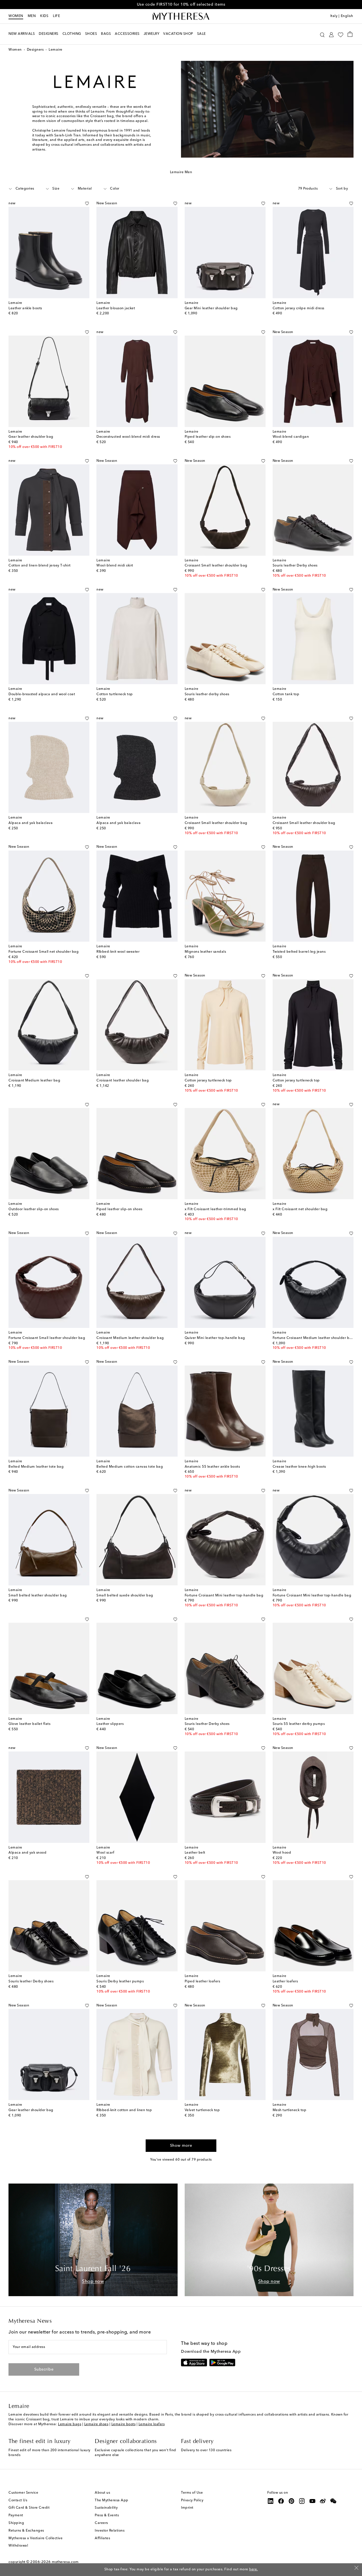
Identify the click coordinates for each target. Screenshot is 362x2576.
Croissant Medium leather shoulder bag (130, 1338)
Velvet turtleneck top (202, 2110)
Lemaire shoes (96, 2424)
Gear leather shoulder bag (31, 437)
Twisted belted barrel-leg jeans (299, 952)
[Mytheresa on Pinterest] (292, 2501)
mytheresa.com (65, 2562)
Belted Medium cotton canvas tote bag (130, 1467)
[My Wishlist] (341, 34)
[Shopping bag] (350, 34)
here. (254, 2569)
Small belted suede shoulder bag (125, 1596)
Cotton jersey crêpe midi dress (299, 308)
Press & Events (107, 2515)
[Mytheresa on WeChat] (333, 2501)
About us (102, 2493)
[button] (322, 34)
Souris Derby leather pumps (120, 1982)
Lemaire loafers (152, 2424)
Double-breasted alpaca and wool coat (42, 694)
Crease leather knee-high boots (299, 1467)
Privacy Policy (192, 2500)
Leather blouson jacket (116, 308)
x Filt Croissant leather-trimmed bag (216, 1209)
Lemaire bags (70, 2424)
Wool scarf (105, 1853)
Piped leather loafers (202, 1982)
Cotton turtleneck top (115, 694)
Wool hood (282, 1853)
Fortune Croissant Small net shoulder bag (44, 952)
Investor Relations (110, 2531)
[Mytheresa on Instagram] (302, 2501)
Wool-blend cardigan (291, 437)
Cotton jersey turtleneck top (208, 1081)
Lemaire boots (124, 2424)
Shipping (16, 2523)
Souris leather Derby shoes (295, 566)
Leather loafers (285, 1982)
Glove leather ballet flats (29, 1724)
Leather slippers (110, 1724)
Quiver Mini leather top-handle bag (215, 1338)
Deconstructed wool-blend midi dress (128, 437)
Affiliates (102, 2538)
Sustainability (106, 2508)
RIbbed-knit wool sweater (118, 952)
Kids (44, 16)
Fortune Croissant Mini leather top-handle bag (224, 1596)
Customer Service (23, 2493)
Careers (101, 2523)
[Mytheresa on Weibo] (323, 2501)
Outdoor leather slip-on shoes (34, 1209)
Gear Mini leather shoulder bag (211, 308)
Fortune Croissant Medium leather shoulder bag (313, 1338)
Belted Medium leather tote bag (36, 1467)
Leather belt (195, 1853)
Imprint (187, 2508)
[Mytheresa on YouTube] (313, 2501)
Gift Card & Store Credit (29, 2508)
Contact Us (18, 2500)
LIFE (56, 16)
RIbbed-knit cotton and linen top (124, 2110)
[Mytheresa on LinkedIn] (271, 2501)
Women (16, 16)
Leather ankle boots (25, 308)
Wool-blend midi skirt (115, 566)
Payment (16, 2515)
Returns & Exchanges (26, 2531)
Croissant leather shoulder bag (123, 1081)
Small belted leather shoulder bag (38, 1596)
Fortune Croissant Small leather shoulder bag (47, 1338)
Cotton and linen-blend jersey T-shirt (40, 566)
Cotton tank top (286, 694)
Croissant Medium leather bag (34, 1081)
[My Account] (331, 34)
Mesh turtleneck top (290, 2110)
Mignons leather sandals (205, 952)
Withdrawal (18, 2546)
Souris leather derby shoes (207, 694)
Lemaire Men (181, 172)
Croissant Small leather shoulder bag (216, 566)
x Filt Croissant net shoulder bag (300, 1209)
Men (32, 16)
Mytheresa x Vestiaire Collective (35, 2538)
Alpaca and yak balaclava (31, 823)
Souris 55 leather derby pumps (299, 1724)
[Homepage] (181, 16)
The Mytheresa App (112, 2500)
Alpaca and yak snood (27, 1853)
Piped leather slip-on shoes (208, 437)
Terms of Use (192, 2493)
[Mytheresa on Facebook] (281, 2501)
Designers (35, 50)
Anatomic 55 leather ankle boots (212, 1467)
